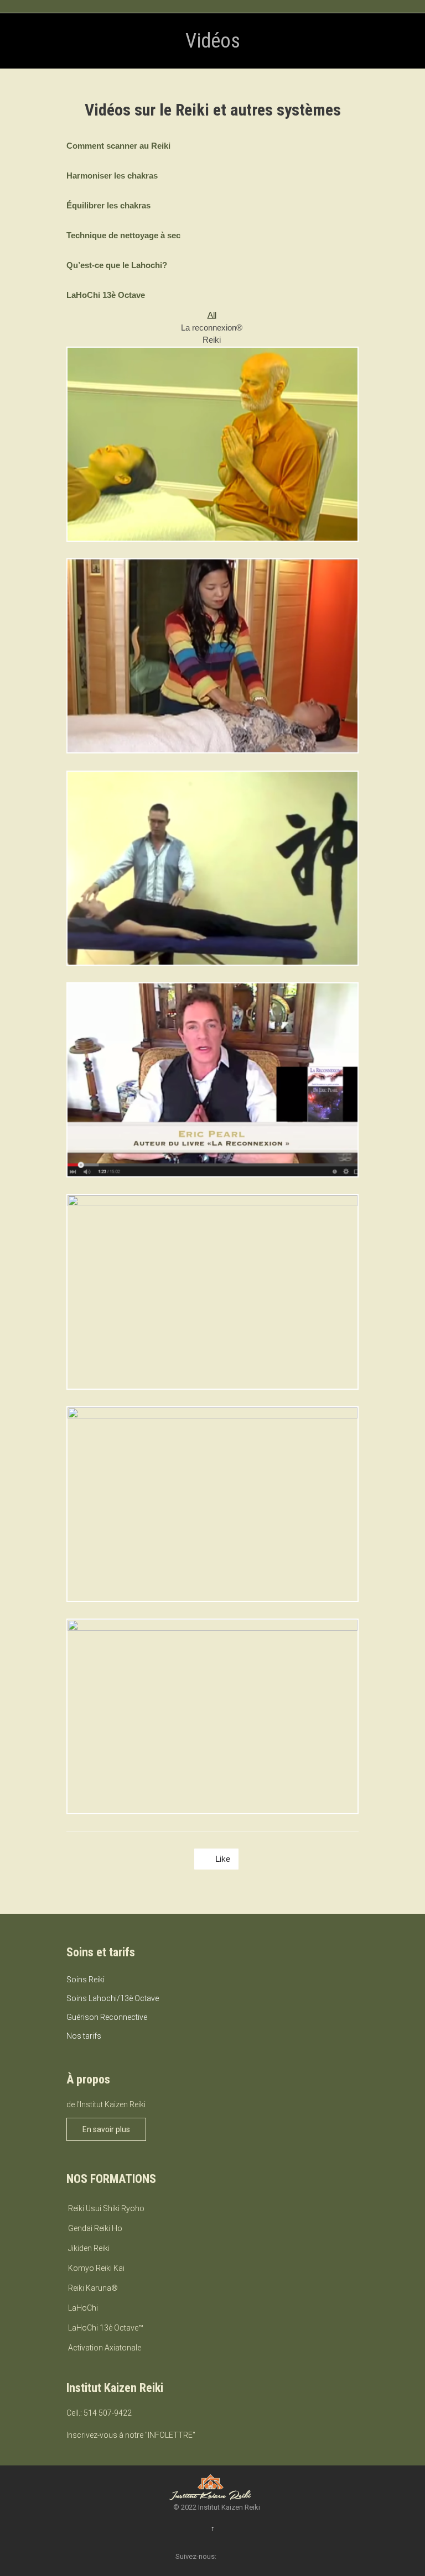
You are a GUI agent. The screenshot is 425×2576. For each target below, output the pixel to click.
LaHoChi (83, 2308)
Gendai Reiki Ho (95, 2228)
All (212, 315)
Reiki (212, 340)
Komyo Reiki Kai (96, 2268)
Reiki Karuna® (93, 2288)
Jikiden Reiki (89, 2248)
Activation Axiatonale (105, 2348)
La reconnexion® (212, 328)
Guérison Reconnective (107, 2017)
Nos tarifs (84, 2036)
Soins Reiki (85, 1980)
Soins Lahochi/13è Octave (113, 1998)
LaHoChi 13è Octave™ (106, 2328)
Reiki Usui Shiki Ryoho (106, 2208)
